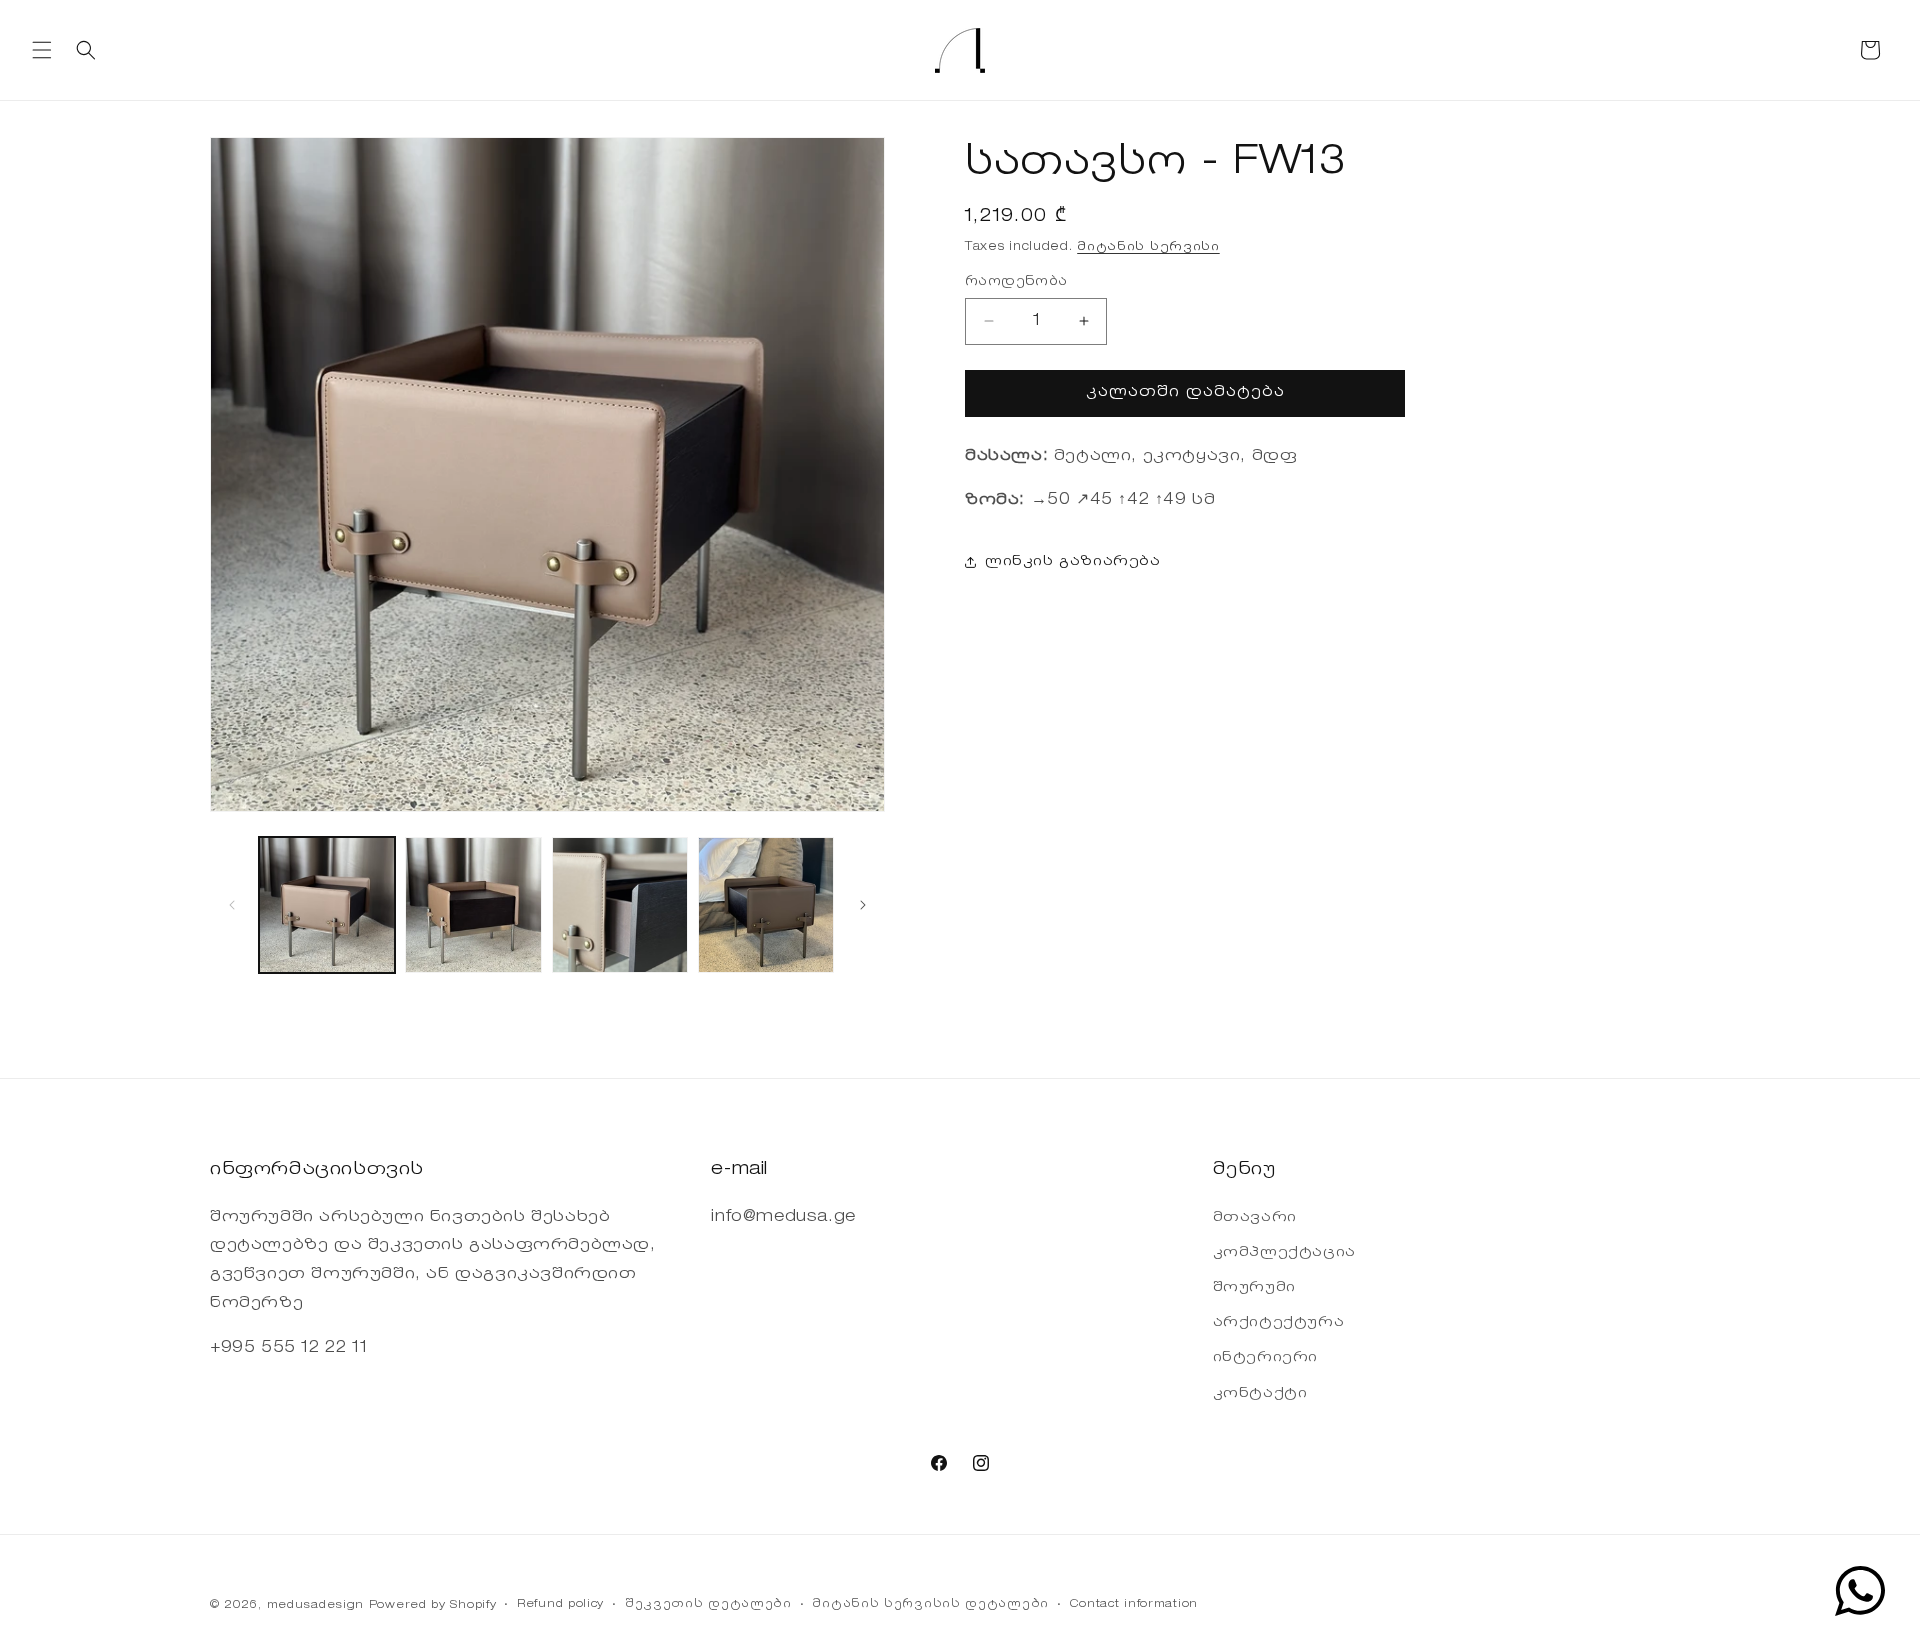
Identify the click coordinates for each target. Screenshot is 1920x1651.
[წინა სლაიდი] (232, 905)
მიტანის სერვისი (1148, 247)
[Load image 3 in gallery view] (620, 905)
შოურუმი (1254, 1288)
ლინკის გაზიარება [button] (1073, 562)
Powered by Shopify (433, 1605)
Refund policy (560, 1604)
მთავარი (1255, 1218)
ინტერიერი (1265, 1358)
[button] (42, 50)
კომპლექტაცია (1284, 1253)
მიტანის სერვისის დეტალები (930, 1604)
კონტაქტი (1260, 1394)
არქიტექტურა (1279, 1323)
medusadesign (315, 1605)
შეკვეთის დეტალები (708, 1604)
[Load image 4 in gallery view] (766, 905)
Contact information (1134, 1604)
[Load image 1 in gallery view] (327, 905)
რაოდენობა (1016, 281)
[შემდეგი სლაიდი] (863, 905)
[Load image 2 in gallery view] (473, 905)
